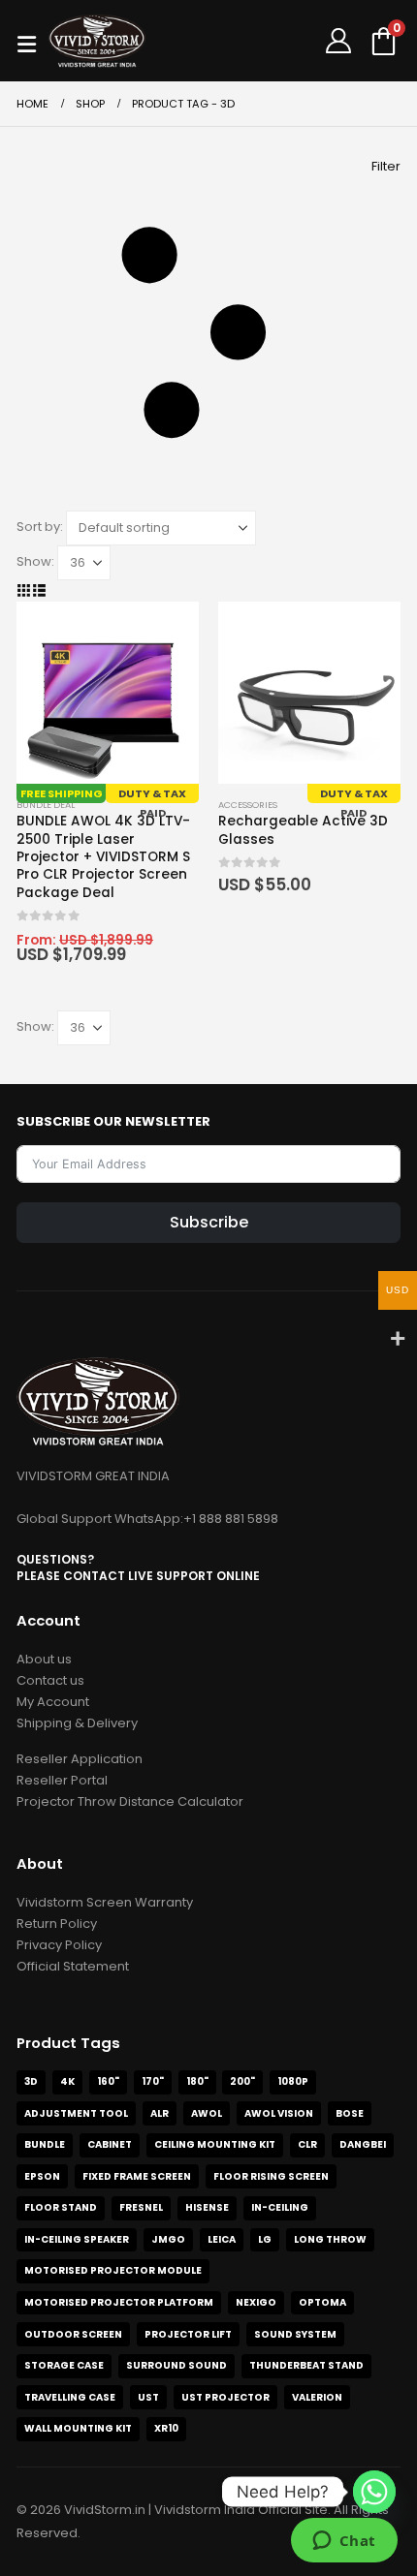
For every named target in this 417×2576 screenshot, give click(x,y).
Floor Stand (61, 2207)
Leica (222, 2239)
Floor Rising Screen (271, 2176)
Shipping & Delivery (77, 1723)
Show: (35, 561)
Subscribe (209, 1222)
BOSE (350, 2113)
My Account (53, 1702)
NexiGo (256, 2302)
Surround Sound (176, 2365)
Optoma (322, 2302)
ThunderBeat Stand (306, 2365)
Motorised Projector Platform (119, 2302)
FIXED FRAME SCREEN (137, 2176)
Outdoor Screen (73, 2334)
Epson (42, 2176)
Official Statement (73, 1966)
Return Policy (57, 1924)
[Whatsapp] (374, 2492)
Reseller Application (80, 1759)
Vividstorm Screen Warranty (105, 1902)
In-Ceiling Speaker (77, 2239)
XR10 (166, 2428)
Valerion (317, 2397)
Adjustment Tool (76, 2113)
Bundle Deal (46, 805)
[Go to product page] (108, 693)
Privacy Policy (59, 1945)
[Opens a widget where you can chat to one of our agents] (344, 2542)
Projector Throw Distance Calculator (130, 1801)
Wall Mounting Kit (78, 2428)
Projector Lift (188, 2334)
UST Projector (225, 2397)
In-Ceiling (280, 2207)
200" (242, 2081)
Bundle (45, 2144)
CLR (307, 2144)
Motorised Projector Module (113, 2270)
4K (67, 2081)
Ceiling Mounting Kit (215, 2144)
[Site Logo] (97, 40)
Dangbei (363, 2144)
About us (44, 1659)
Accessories (248, 805)
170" (153, 2081)
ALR (160, 2113)
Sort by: (40, 527)
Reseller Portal (62, 1780)
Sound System (295, 2334)
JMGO (168, 2239)
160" (108, 2081)
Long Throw (330, 2239)
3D (31, 2081)
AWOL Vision (279, 2113)
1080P (293, 2081)
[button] (32, 41)
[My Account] (339, 41)
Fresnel (141, 2207)
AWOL (207, 2113)
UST (148, 2397)
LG (265, 2239)
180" (197, 2081)
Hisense (207, 2207)
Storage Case (64, 2365)
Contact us (50, 1680)
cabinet (110, 2144)
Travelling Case (70, 2397)
